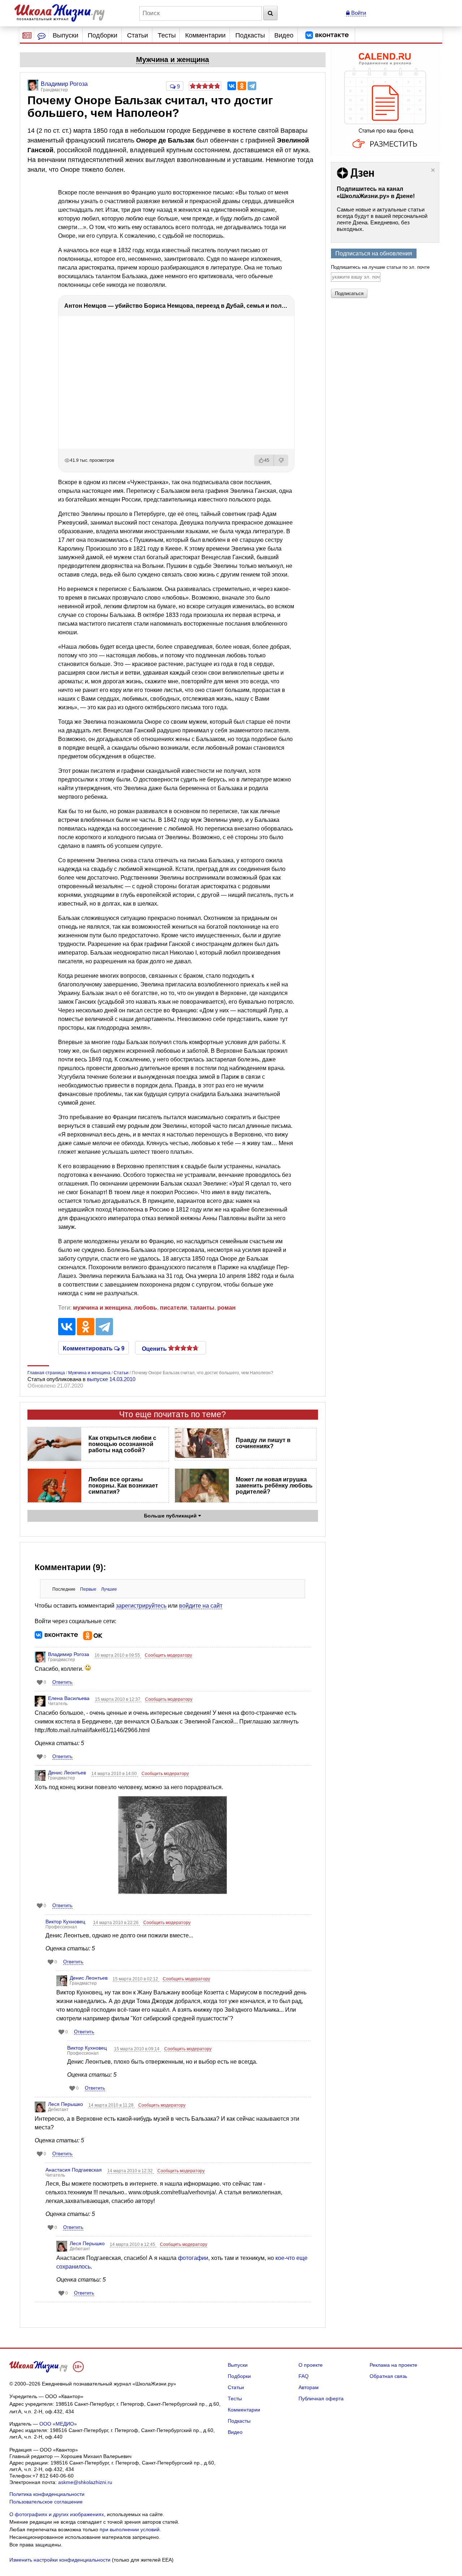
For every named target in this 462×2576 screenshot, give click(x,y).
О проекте (311, 2365)
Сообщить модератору (168, 1655)
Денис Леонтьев (67, 1773)
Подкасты (250, 35)
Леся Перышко (66, 2104)
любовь (145, 1308)
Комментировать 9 (94, 1348)
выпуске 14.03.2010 (111, 1379)
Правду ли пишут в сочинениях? (263, 1443)
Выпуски (66, 35)
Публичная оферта (321, 2398)
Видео (284, 35)
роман (226, 1308)
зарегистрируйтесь (141, 1606)
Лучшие (109, 1589)
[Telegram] (252, 86)
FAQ (304, 2376)
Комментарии (205, 35)
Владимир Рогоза (69, 1654)
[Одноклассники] (242, 86)
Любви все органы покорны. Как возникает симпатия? (123, 1486)
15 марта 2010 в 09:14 (137, 2049)
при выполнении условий (130, 2529)
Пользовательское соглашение (46, 2502)
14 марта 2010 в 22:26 (116, 1923)
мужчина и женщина (102, 1308)
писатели (173, 1308)
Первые (88, 1589)
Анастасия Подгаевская (74, 2170)
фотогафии (193, 2258)
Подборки (103, 35)
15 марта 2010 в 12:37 (118, 1699)
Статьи (138, 35)
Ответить (62, 1682)
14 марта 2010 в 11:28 (112, 2105)
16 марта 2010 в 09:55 (118, 1655)
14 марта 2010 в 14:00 (115, 1774)
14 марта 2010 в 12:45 (133, 2244)
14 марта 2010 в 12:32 (130, 2171)
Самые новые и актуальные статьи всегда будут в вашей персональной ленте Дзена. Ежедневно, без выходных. (382, 219)
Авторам (309, 2387)
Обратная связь (388, 2376)
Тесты (167, 35)
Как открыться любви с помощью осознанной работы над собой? (122, 1444)
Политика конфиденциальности (47, 2494)
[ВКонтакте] (232, 86)
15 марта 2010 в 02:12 (136, 1979)
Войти (358, 13)
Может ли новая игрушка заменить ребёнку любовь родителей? (274, 1486)
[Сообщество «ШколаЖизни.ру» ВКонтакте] (327, 35)
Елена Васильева (69, 1698)
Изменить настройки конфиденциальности (60, 2560)
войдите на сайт (201, 1606)
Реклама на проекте (393, 2365)
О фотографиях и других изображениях (57, 2514)
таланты (202, 1308)
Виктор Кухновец (65, 1922)
